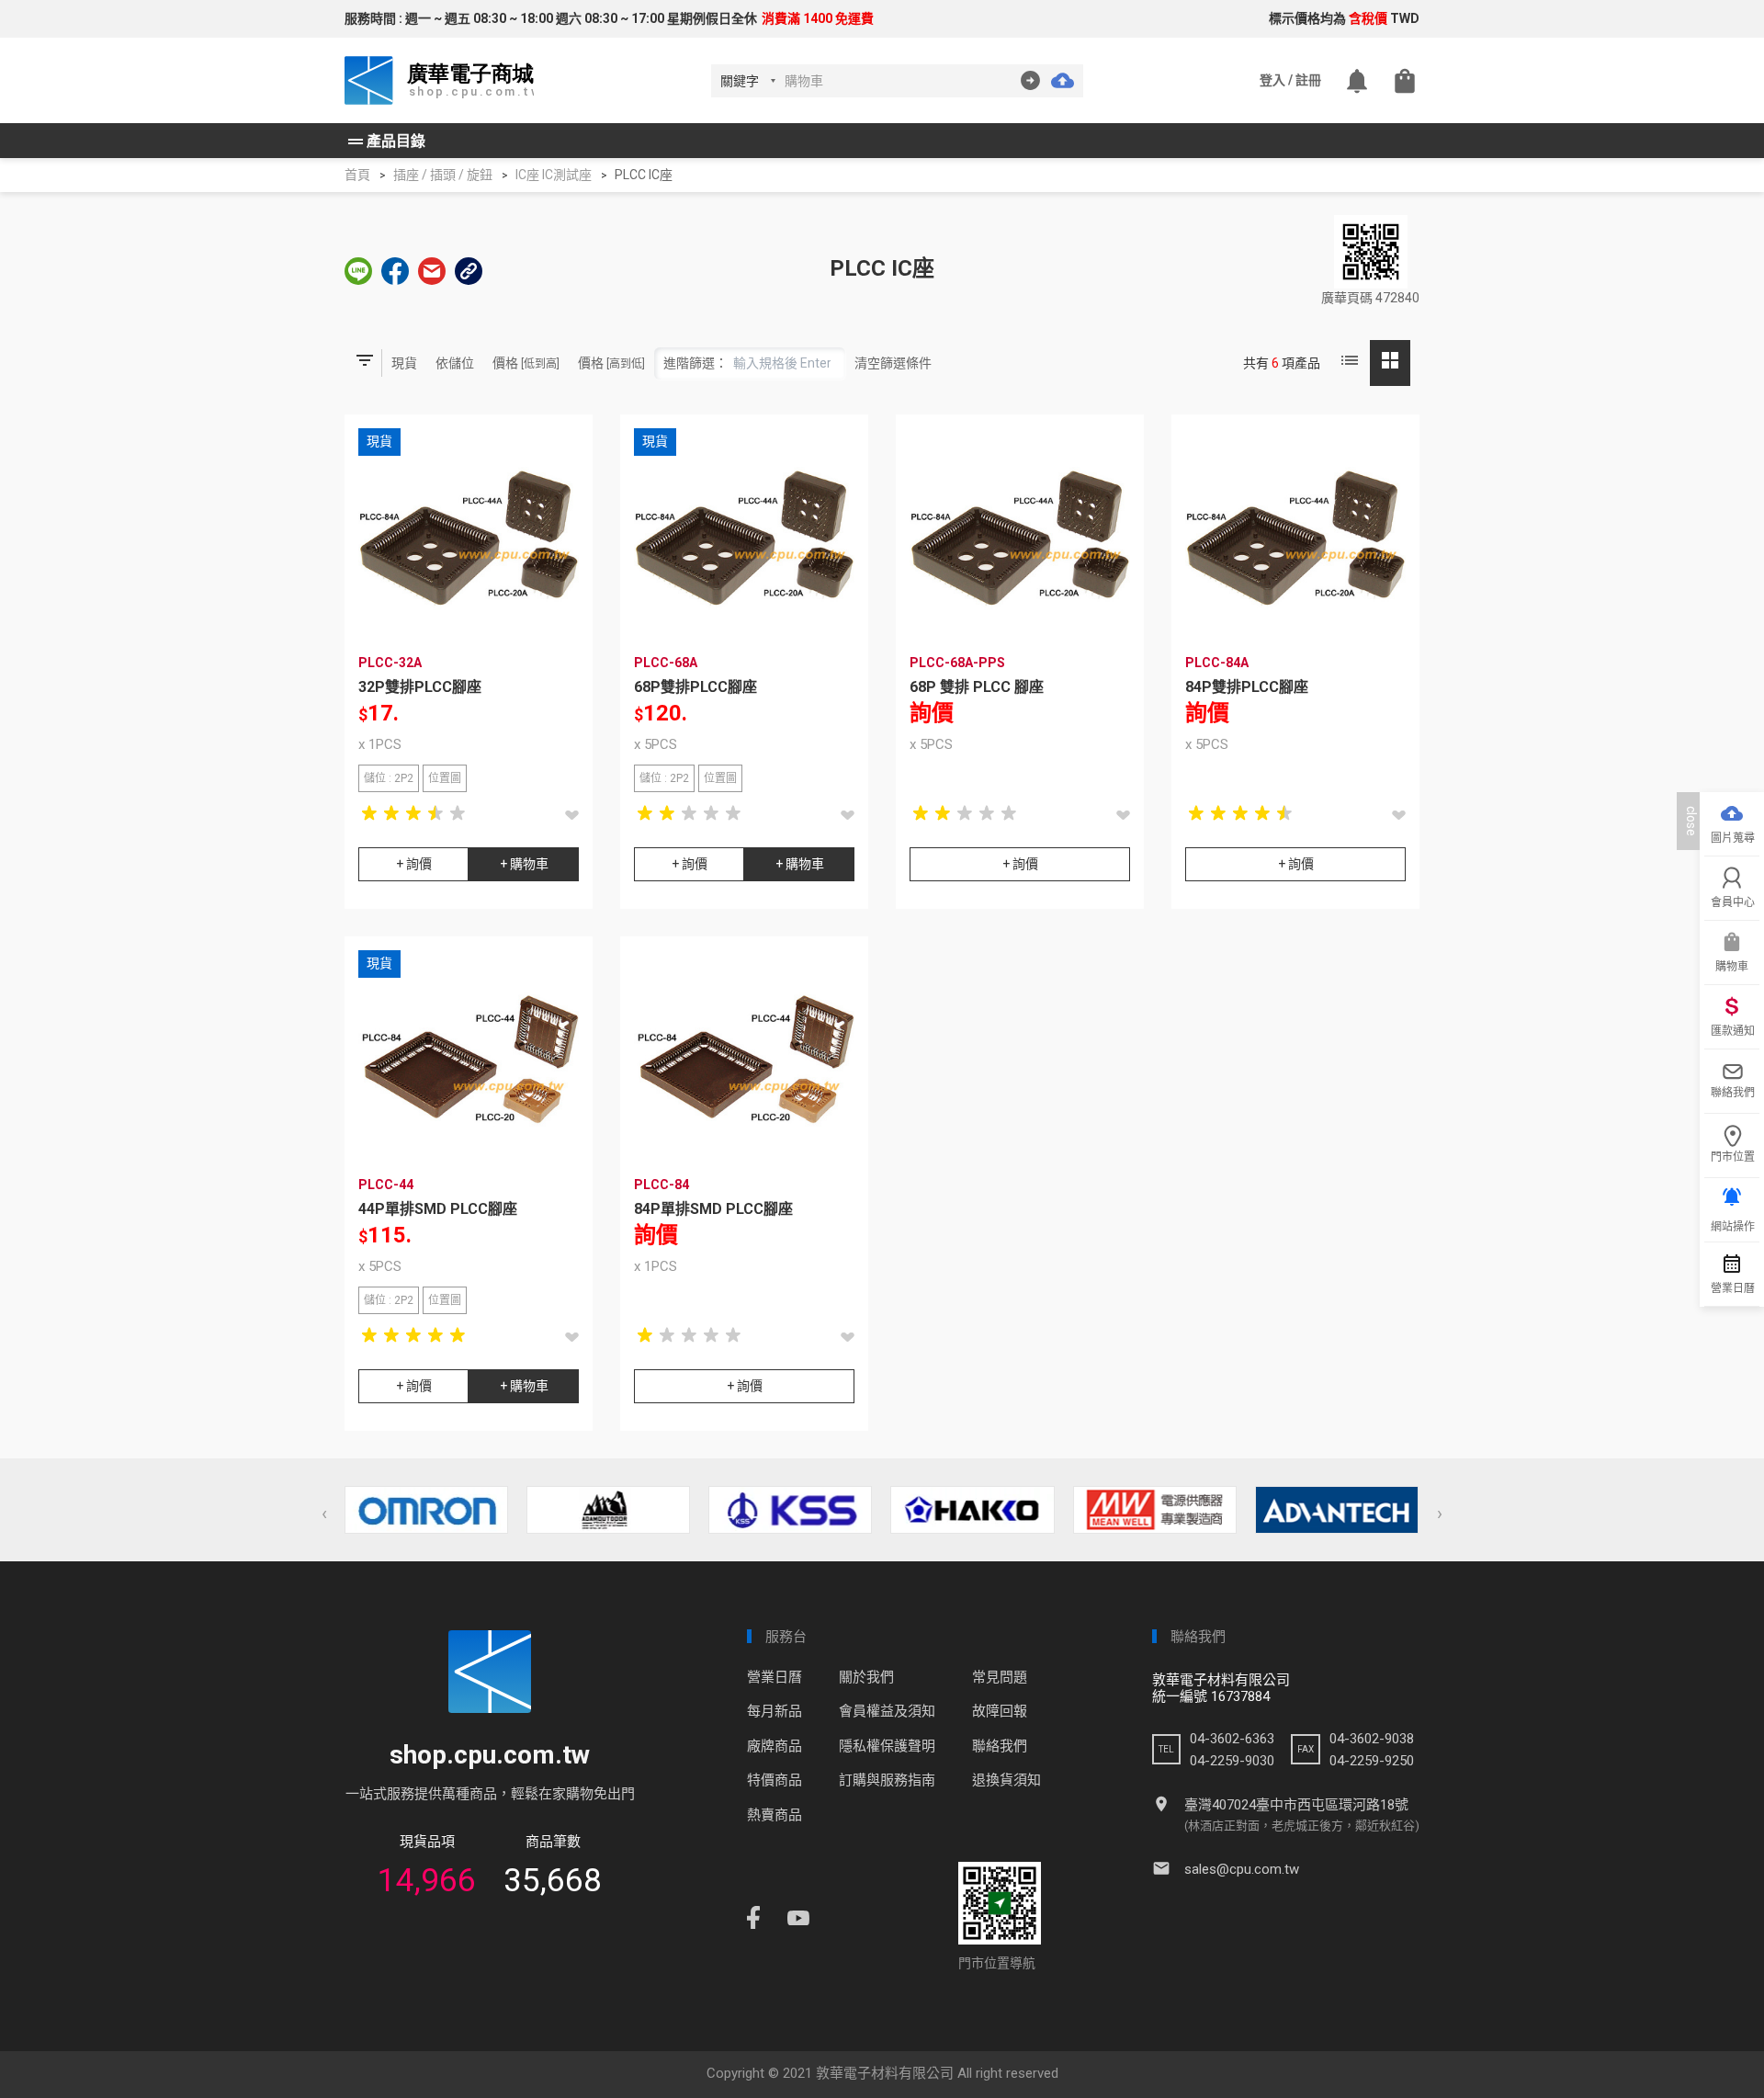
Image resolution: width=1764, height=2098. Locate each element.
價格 (526, 363)
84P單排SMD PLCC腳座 (713, 1209)
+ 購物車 (524, 864)
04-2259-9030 (1232, 1761)
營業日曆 (775, 1677)
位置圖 (445, 778)
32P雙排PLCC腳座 (420, 687)
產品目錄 (385, 142)
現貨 (404, 363)
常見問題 (1000, 1677)
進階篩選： (695, 363)
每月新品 (775, 1711)
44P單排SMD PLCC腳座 (438, 1209)
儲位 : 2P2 (389, 778)
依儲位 (455, 363)
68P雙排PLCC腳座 (695, 687)
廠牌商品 (775, 1746)
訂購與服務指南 (887, 1780)
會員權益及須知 (887, 1711)
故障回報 (1000, 1711)
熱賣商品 (775, 1815)
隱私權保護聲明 (887, 1746)
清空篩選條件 (893, 363)
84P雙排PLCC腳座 (1247, 687)
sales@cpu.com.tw (1242, 1869)
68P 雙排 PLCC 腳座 (977, 687)
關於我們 (866, 1677)
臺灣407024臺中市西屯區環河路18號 (1296, 1805)
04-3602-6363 (1232, 1739)
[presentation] (324, 1514)
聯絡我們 (1000, 1746)
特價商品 (775, 1780)
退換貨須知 (1006, 1780)
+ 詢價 (414, 864)
